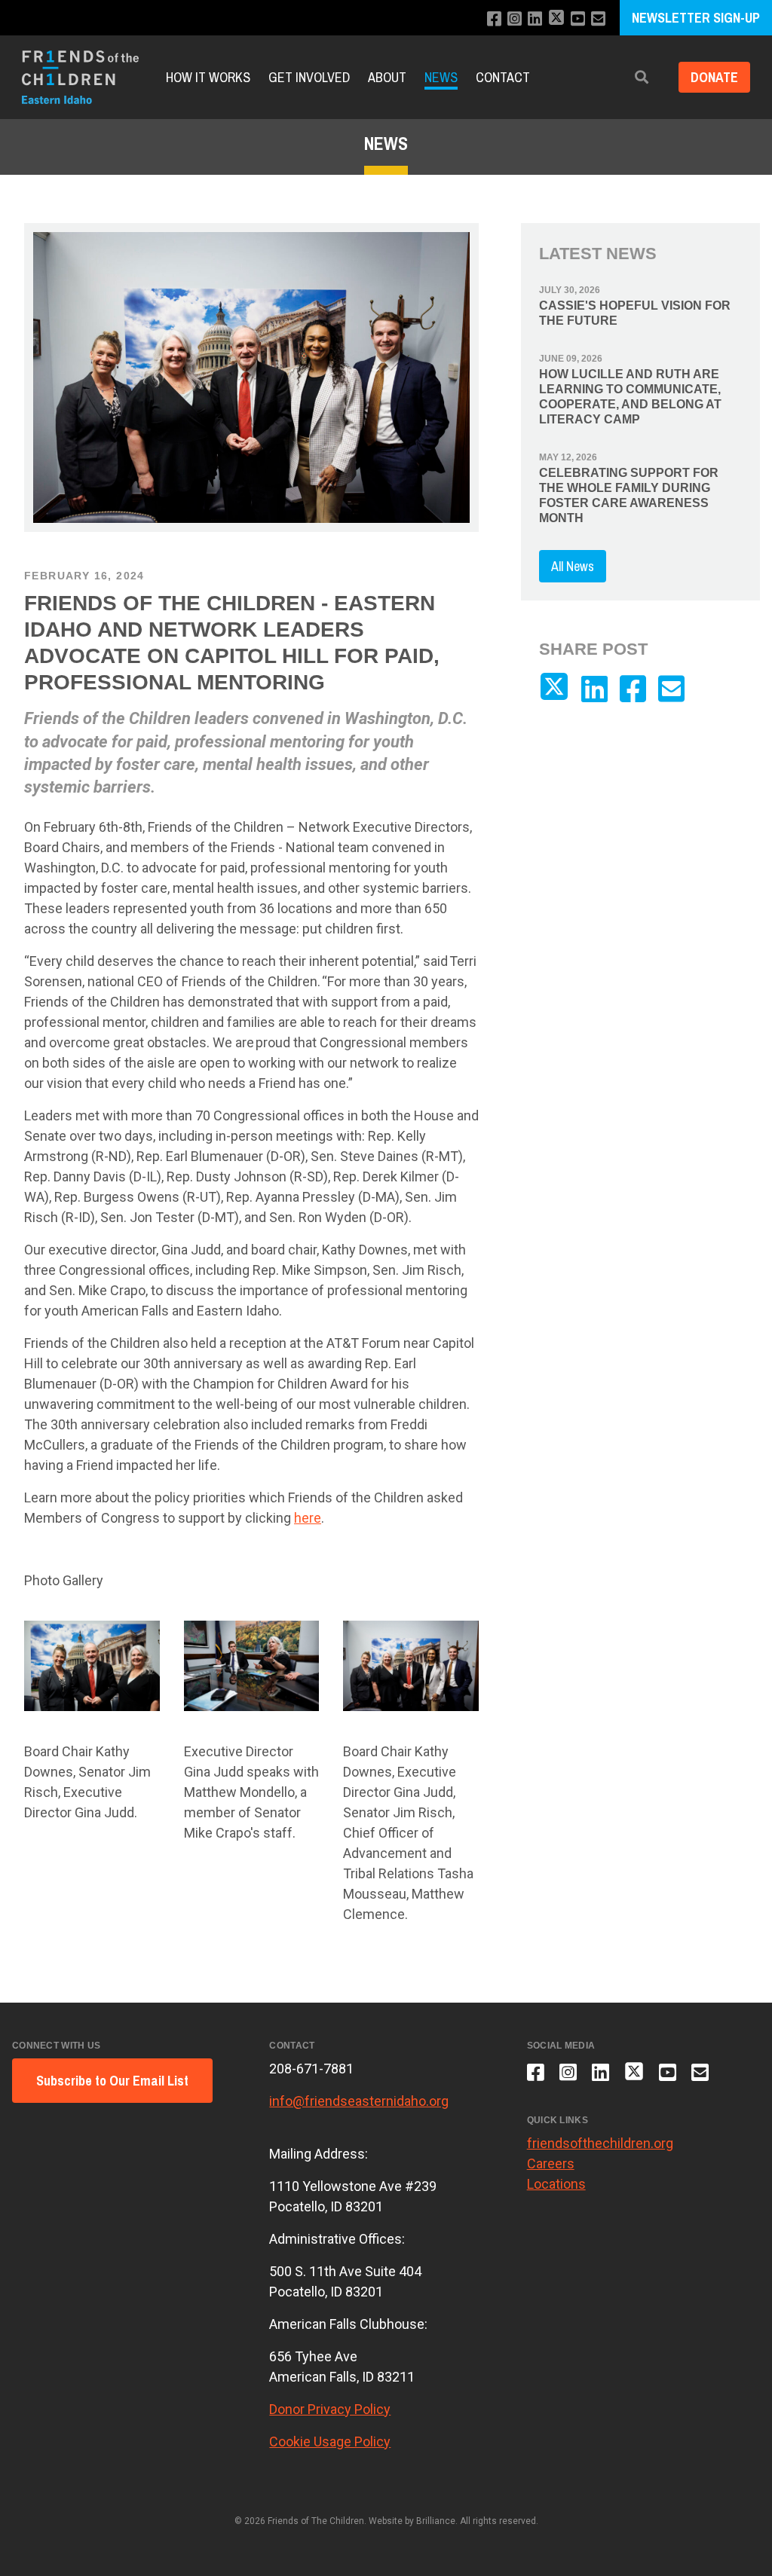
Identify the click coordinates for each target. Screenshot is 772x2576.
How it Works (208, 77)
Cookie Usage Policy (330, 2442)
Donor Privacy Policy (330, 2409)
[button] (642, 77)
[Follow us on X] (556, 19)
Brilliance (436, 2521)
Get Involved (309, 77)
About (387, 77)
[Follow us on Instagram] (515, 19)
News (441, 77)
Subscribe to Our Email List (112, 2081)
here (308, 1518)
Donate (714, 77)
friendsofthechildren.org (600, 2143)
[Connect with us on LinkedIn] (535, 19)
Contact (503, 77)
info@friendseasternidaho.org (359, 2101)
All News (573, 566)
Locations (556, 2184)
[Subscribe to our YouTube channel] (578, 19)
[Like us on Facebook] (494, 19)
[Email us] (598, 19)
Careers (551, 2163)
